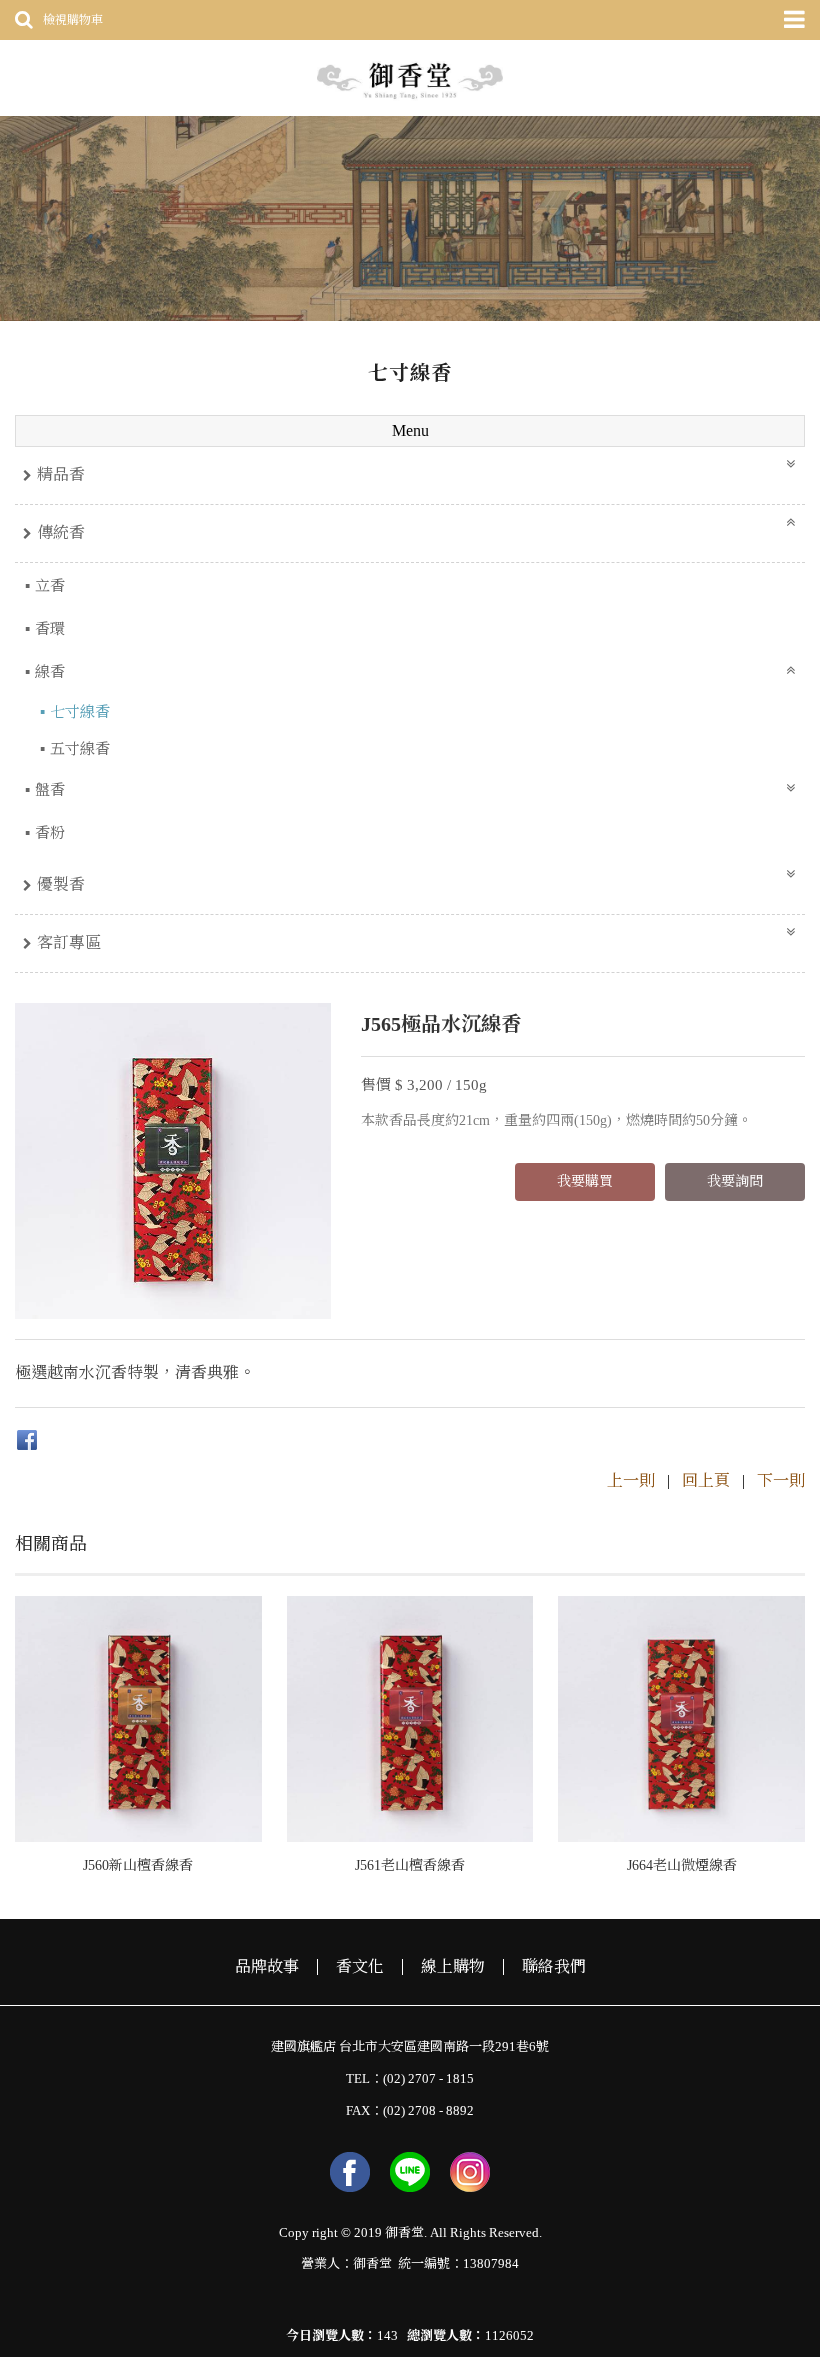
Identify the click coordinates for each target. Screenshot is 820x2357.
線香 (50, 672)
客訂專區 (69, 942)
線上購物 (453, 1967)
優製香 (61, 884)
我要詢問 (735, 1181)
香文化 (360, 1967)
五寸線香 (80, 749)
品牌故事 (267, 1967)
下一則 (781, 1480)
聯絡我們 (554, 1967)
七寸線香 (80, 712)
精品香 (61, 474)
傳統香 (61, 532)
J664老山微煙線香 (682, 1865)
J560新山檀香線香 (138, 1865)
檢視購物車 (73, 20)
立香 (50, 586)
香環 (50, 629)
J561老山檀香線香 (410, 1865)
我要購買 (585, 1181)
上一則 (631, 1480)
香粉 (50, 833)
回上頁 (706, 1480)
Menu (410, 430)
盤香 (50, 790)
